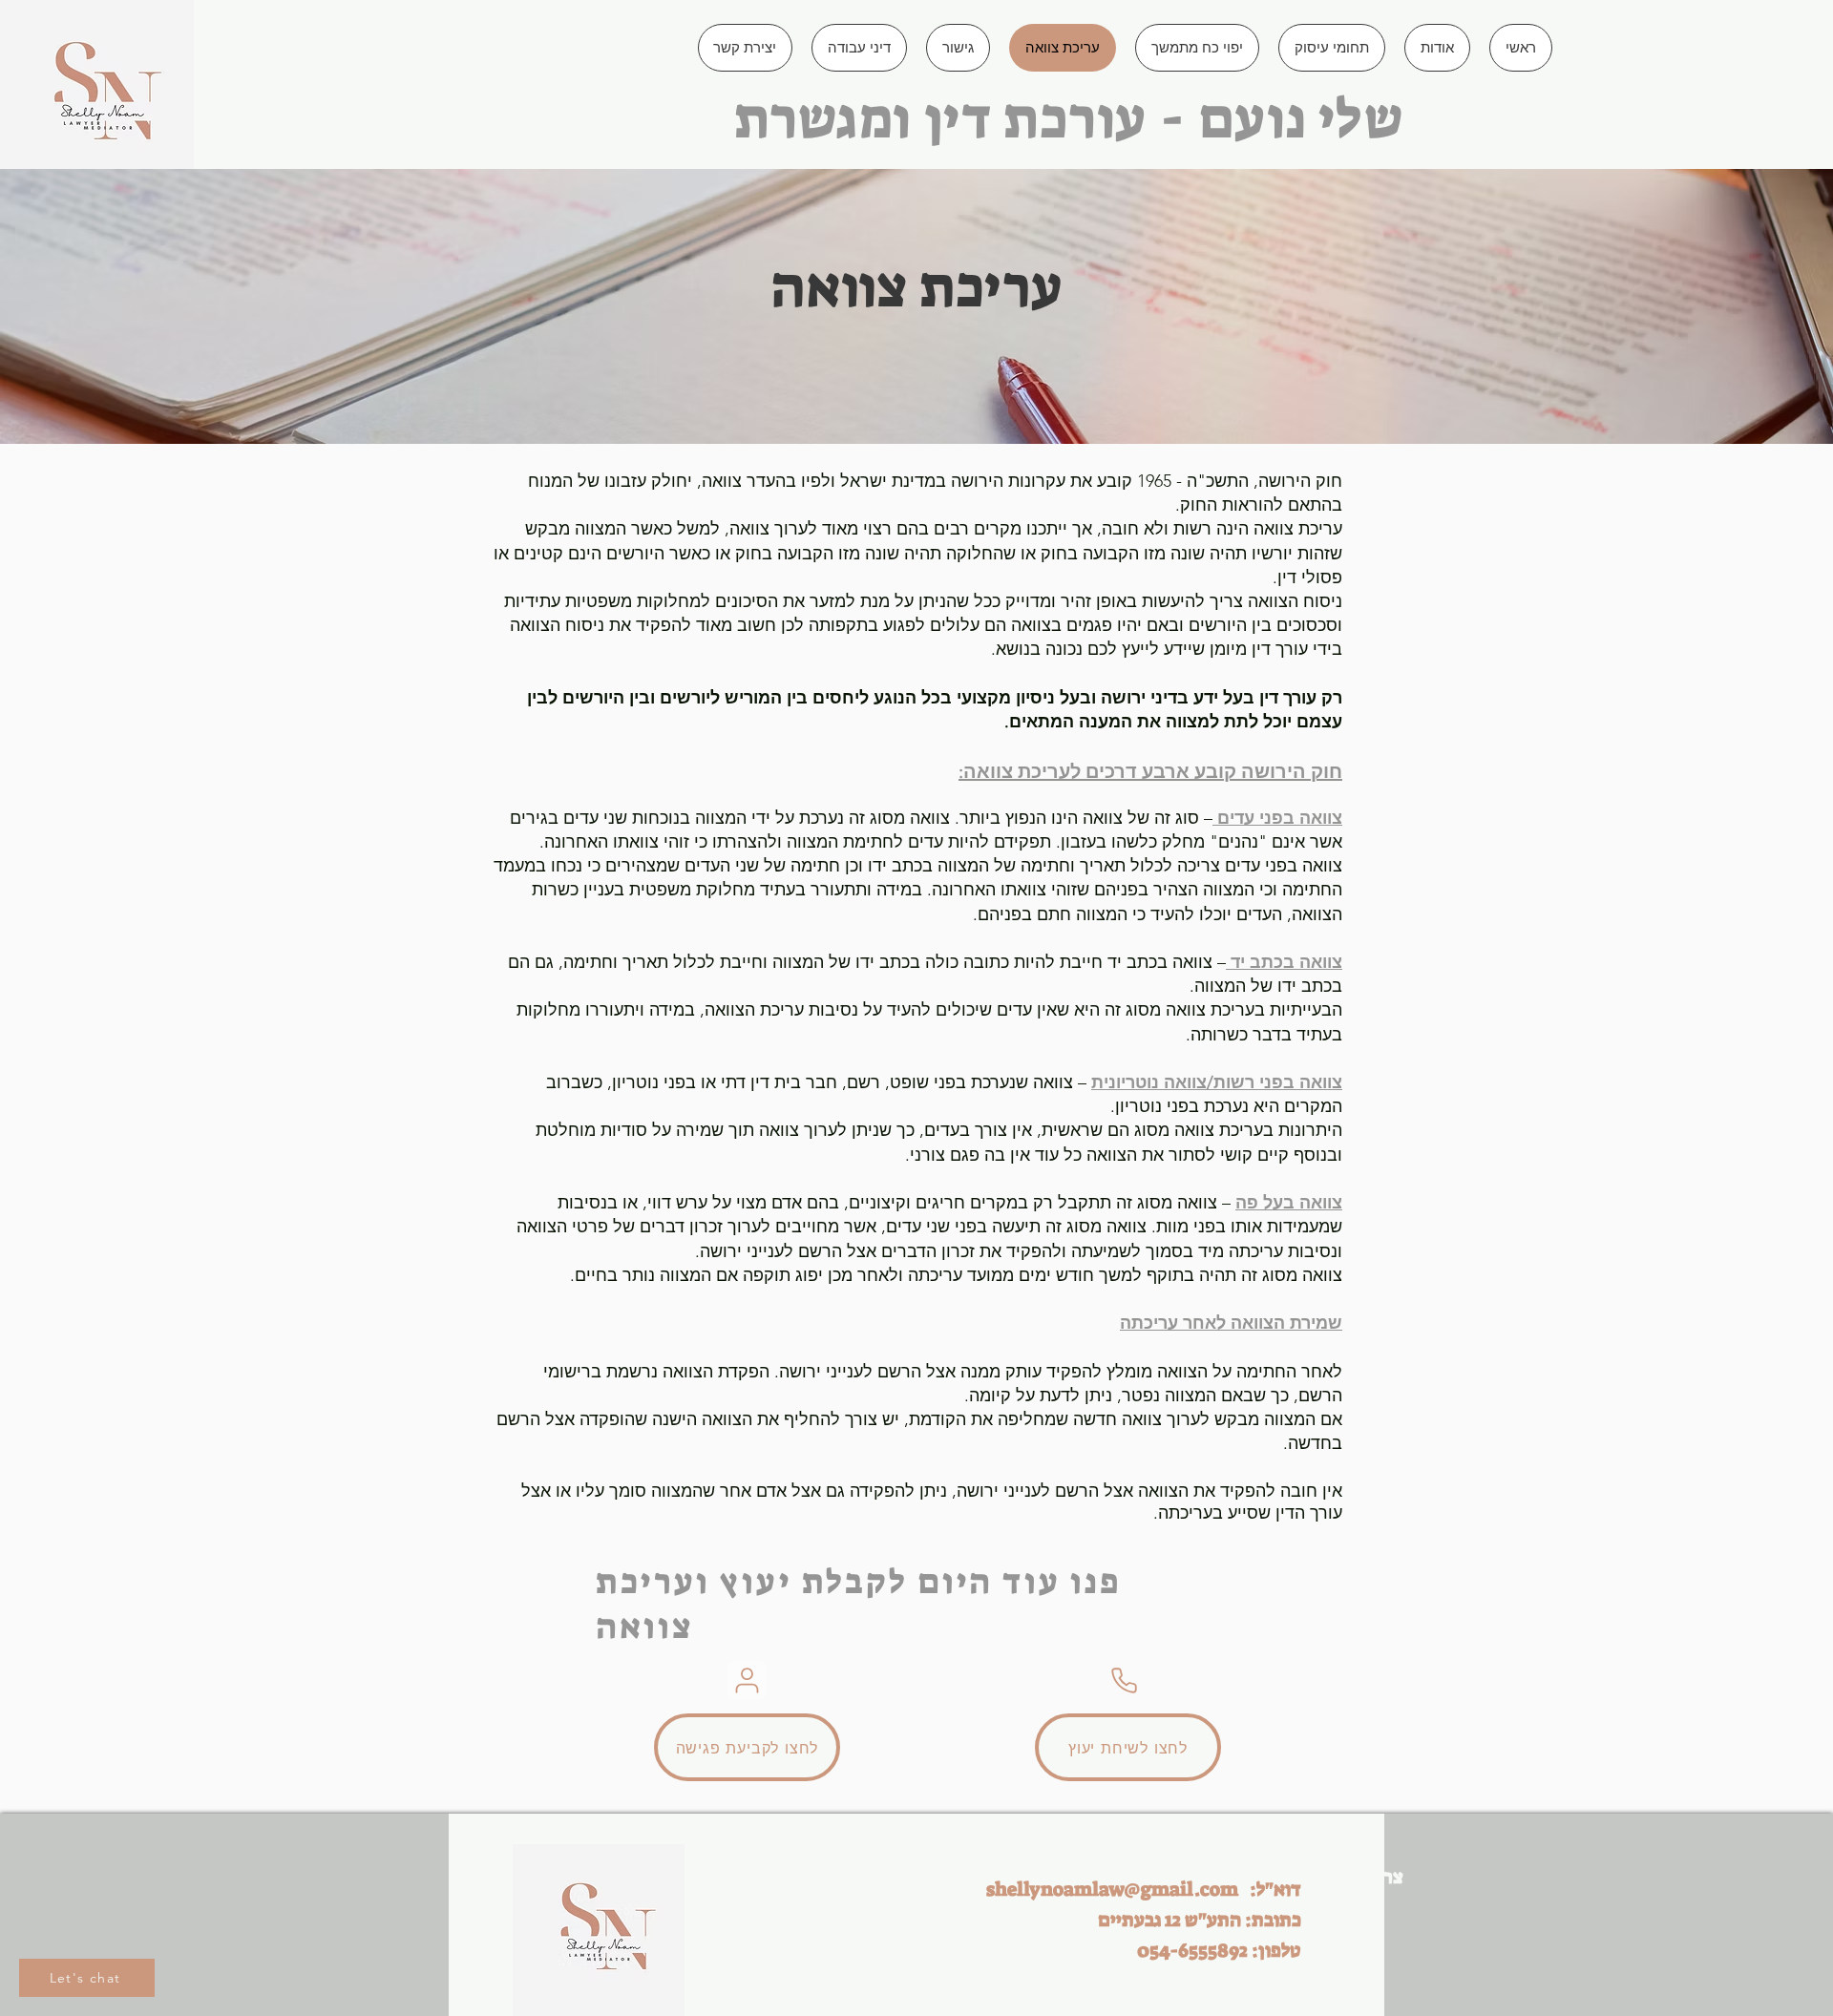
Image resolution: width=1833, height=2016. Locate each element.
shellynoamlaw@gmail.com (1112, 1889)
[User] (747, 1680)
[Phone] (1124, 1680)
